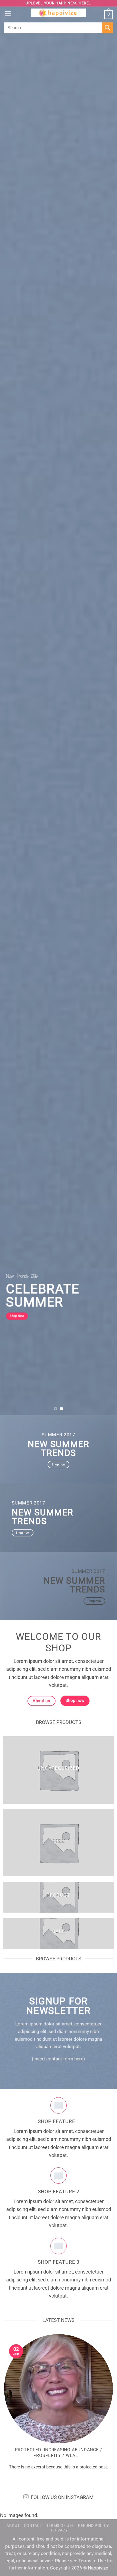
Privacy (59, 2530)
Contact (33, 2525)
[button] (8, 14)
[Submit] (107, 27)
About (13, 2525)
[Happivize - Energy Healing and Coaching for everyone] (59, 14)
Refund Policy (93, 2525)
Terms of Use (60, 2525)
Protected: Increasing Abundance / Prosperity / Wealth (59, 2452)
